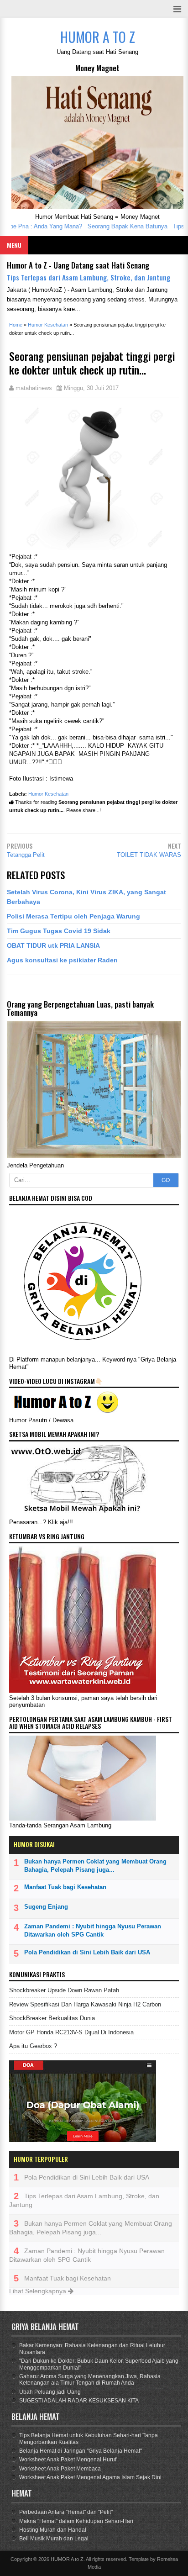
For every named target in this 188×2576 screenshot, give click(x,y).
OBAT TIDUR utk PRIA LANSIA (53, 945)
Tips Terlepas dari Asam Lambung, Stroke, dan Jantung (89, 277)
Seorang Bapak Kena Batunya (115, 226)
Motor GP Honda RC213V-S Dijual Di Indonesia (71, 2032)
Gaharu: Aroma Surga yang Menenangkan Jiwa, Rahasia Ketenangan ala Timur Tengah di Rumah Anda (90, 2380)
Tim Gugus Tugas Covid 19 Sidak (59, 931)
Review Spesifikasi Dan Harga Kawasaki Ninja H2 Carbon (85, 2004)
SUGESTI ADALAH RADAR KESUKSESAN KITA (79, 2401)
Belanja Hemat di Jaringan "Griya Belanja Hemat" (81, 2451)
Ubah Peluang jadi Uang (50, 2392)
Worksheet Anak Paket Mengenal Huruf (68, 2460)
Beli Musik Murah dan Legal (54, 2539)
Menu (14, 245)
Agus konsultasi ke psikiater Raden (62, 960)
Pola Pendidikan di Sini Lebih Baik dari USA (87, 1952)
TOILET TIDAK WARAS (149, 855)
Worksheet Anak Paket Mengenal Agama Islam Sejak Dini (90, 2477)
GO (166, 1180)
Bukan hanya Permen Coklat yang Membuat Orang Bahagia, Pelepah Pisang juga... (95, 1866)
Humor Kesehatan (48, 794)
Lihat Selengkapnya (39, 2291)
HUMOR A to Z (67, 2559)
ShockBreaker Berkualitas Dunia (52, 2018)
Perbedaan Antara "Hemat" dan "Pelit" (66, 2512)
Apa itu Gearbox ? (33, 2046)
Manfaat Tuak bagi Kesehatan (65, 1887)
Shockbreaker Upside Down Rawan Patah (64, 1990)
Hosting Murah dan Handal (53, 2530)
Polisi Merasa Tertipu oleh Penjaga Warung (73, 916)
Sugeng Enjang (46, 1907)
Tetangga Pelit (26, 855)
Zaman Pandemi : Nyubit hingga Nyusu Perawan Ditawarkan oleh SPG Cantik (93, 1930)
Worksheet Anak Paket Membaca (60, 2469)
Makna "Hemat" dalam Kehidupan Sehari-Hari (76, 2521)
